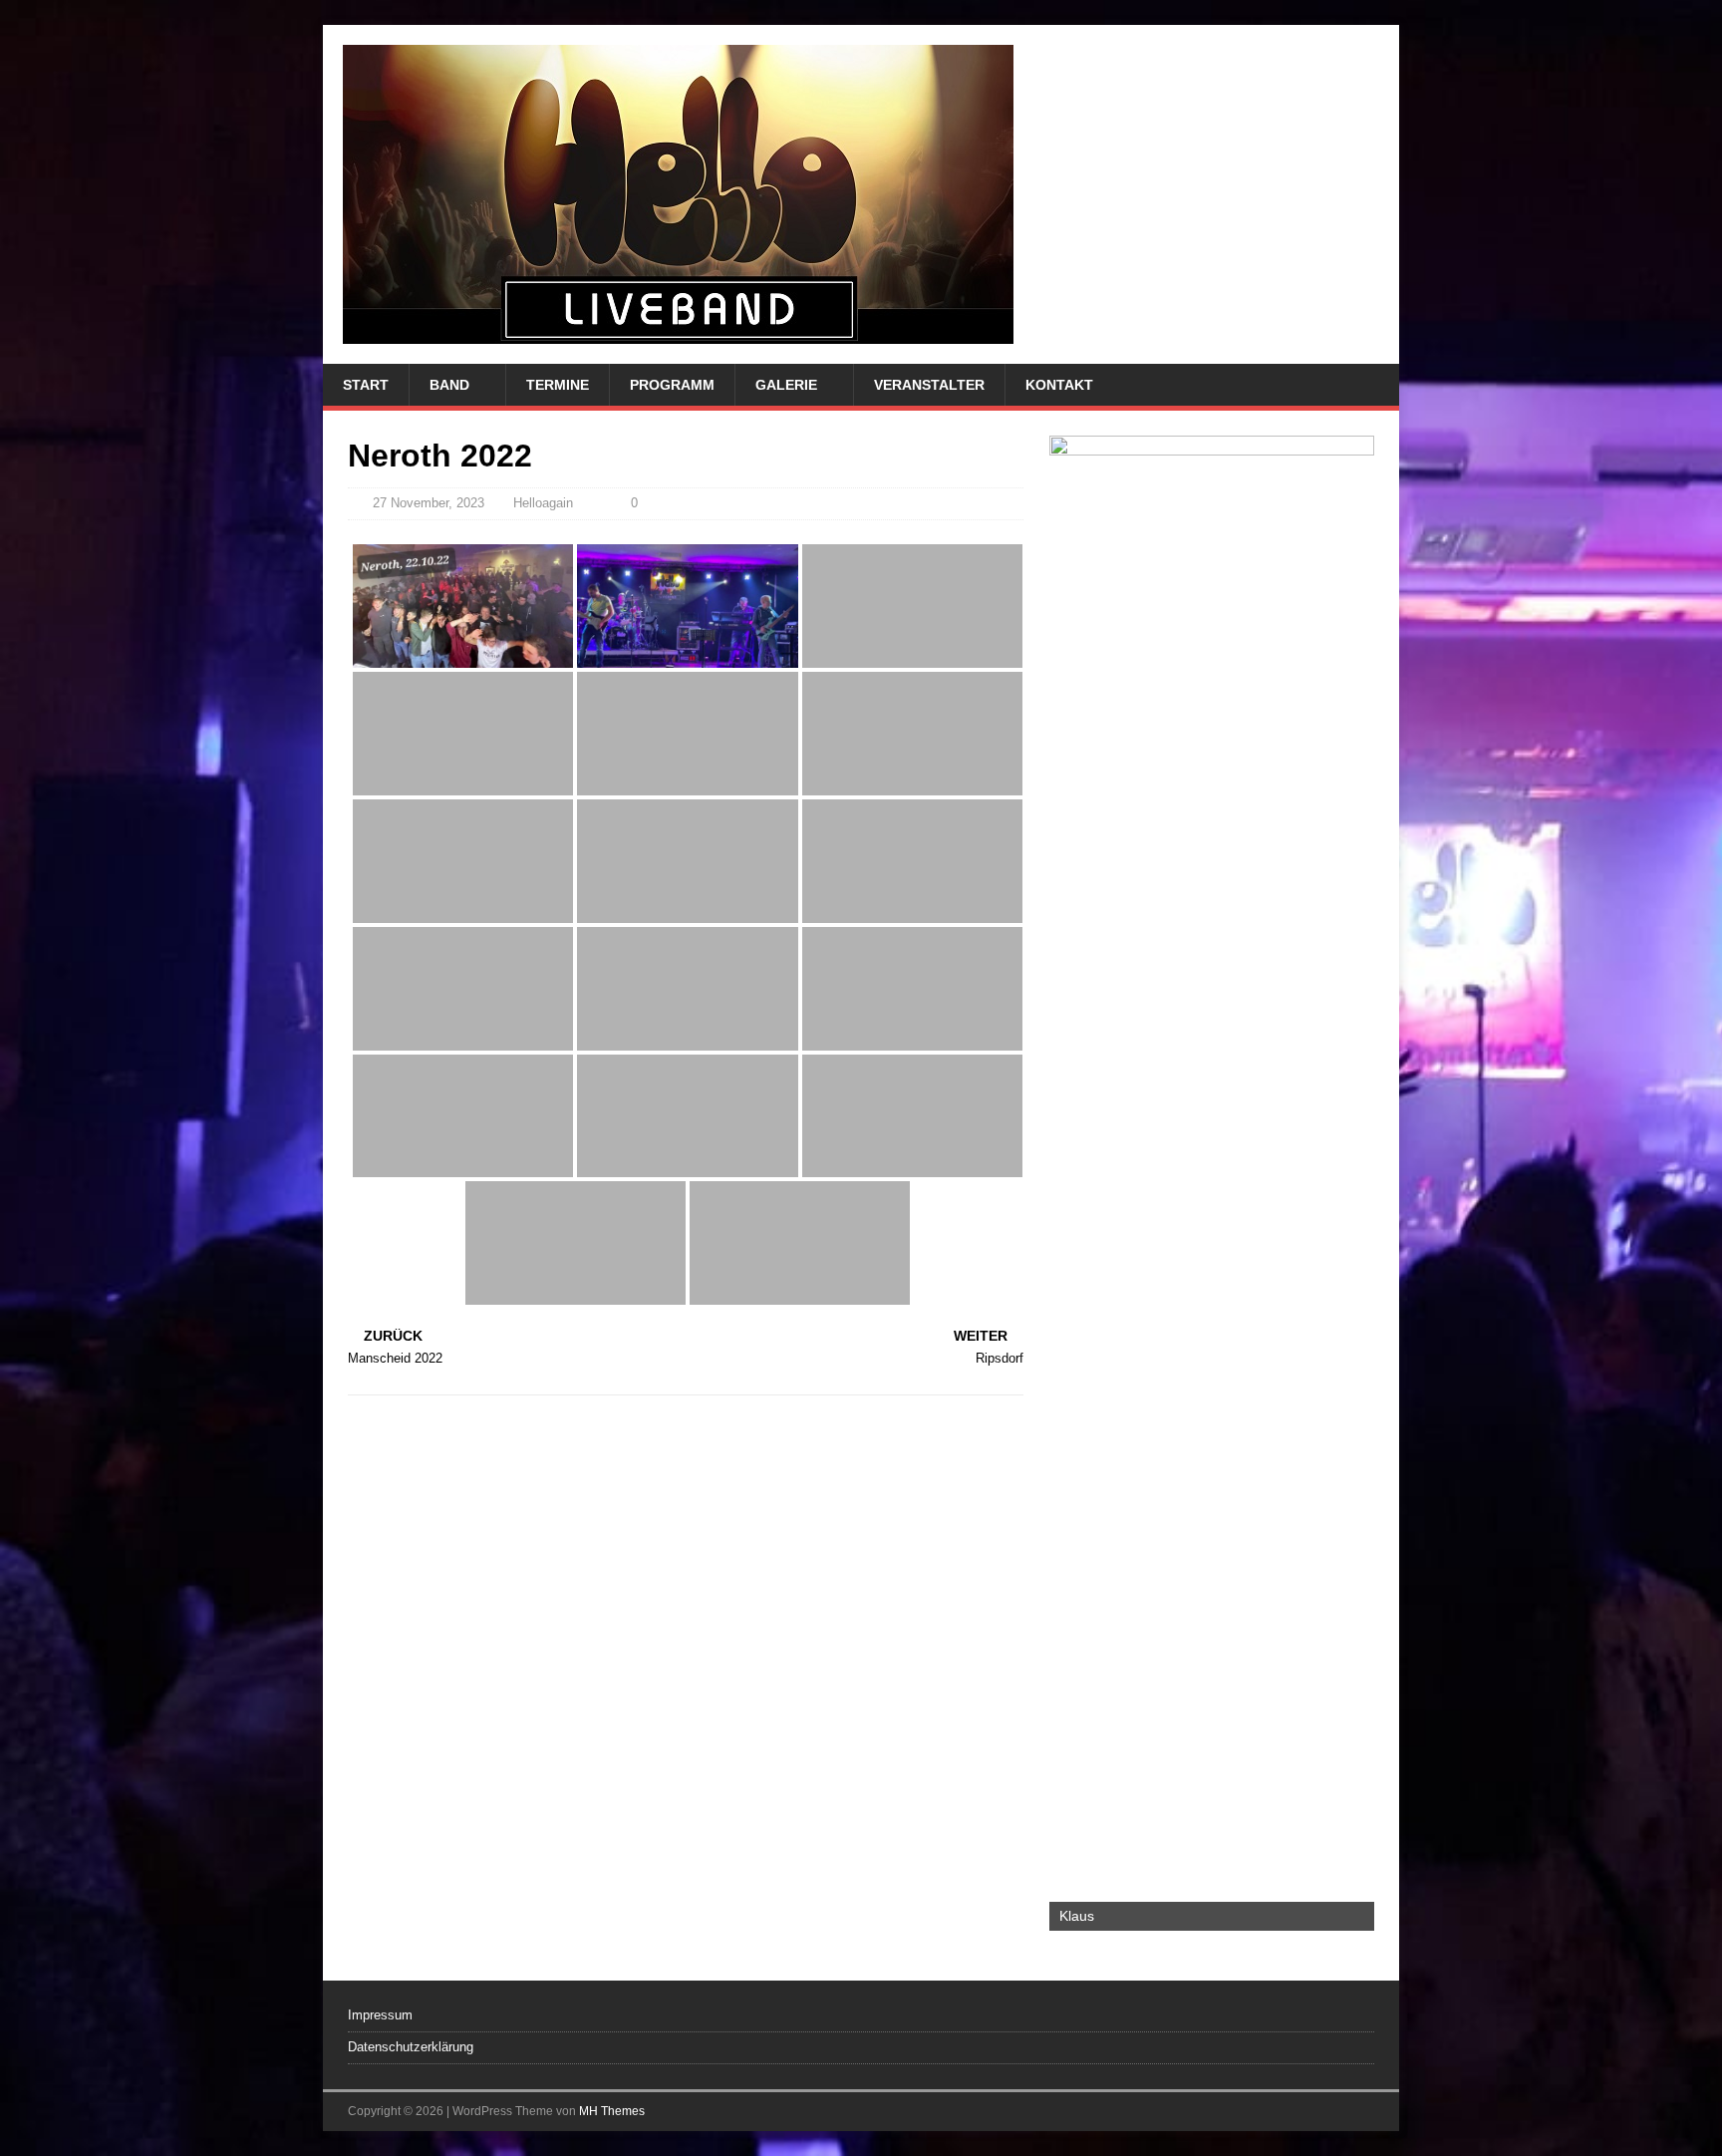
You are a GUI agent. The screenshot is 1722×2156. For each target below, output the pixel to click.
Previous (1074, 1178)
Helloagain (543, 503)
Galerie (786, 385)
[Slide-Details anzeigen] (1212, 1183)
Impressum (380, 2015)
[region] (1212, 1183)
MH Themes (612, 2111)
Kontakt (1059, 385)
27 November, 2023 (429, 503)
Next (1349, 1178)
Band (449, 385)
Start (366, 385)
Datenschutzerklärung (411, 2047)
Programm (672, 385)
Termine (558, 385)
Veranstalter (929, 385)
